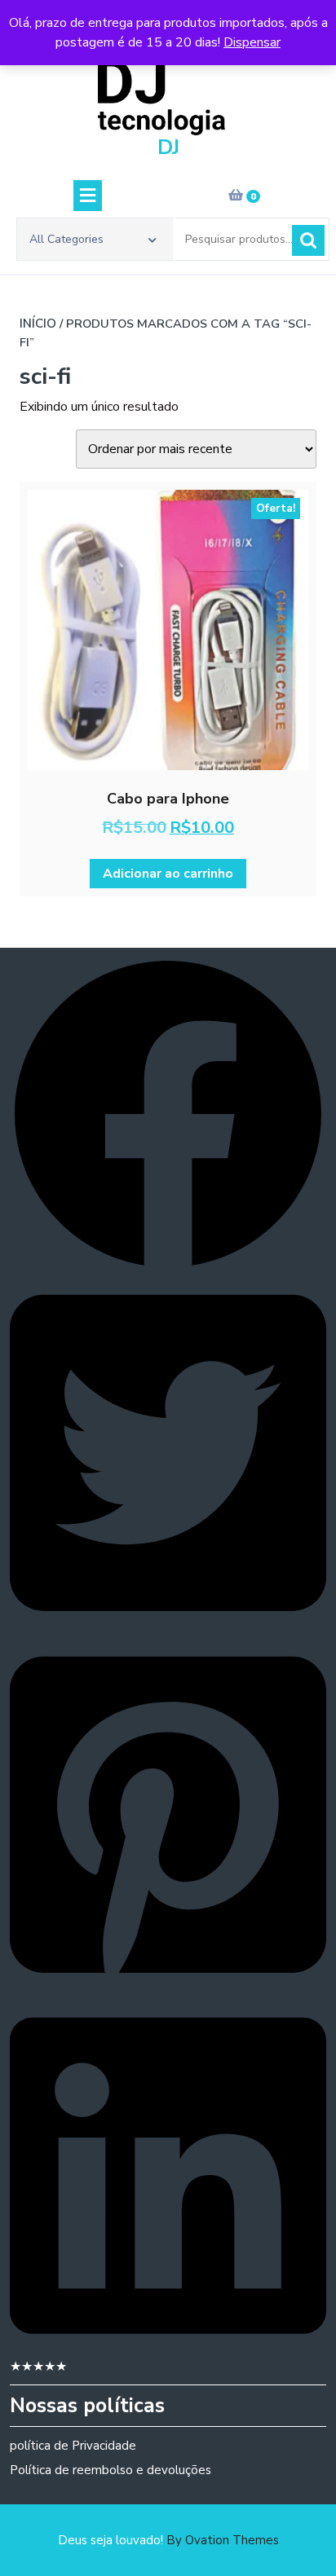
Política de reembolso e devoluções (111, 2470)
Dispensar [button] (252, 42)
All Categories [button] (66, 239)
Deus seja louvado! (168, 2540)
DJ (168, 148)
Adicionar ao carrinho (168, 874)
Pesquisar (308, 240)
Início (38, 324)
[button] (168, 1113)
